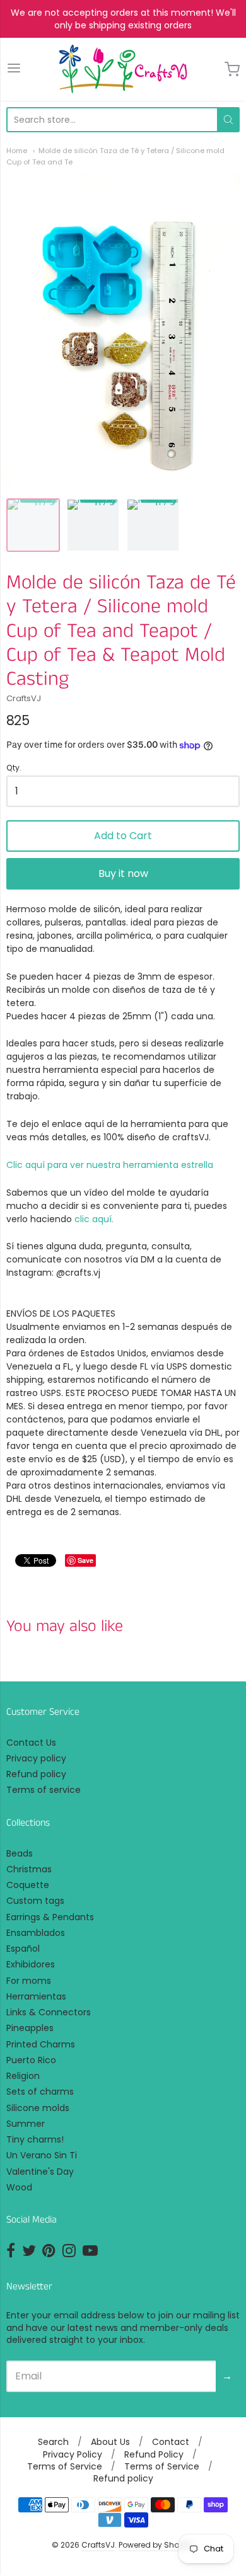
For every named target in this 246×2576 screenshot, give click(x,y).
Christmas (29, 1869)
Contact (171, 2442)
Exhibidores (31, 1964)
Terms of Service (65, 2466)
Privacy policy (36, 1758)
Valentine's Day (40, 2172)
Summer (26, 2124)
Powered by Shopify (156, 2545)
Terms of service (44, 1790)
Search (53, 2442)
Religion (23, 2076)
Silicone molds (38, 2108)
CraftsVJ (24, 698)
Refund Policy (154, 2454)
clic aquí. (94, 1219)
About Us (110, 2442)
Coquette (28, 1885)
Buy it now (123, 873)
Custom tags (35, 1901)
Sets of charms (40, 2092)
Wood (19, 2187)
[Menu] (14, 69)
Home (17, 151)
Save (85, 1560)
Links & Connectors (49, 2012)
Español (23, 1949)
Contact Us (31, 1743)
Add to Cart (123, 836)
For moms (29, 1981)
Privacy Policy (73, 2454)
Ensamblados (36, 1933)
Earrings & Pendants (50, 1917)
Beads (20, 1853)
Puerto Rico (31, 2060)
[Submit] (228, 120)
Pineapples (30, 2028)
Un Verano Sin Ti (42, 2155)
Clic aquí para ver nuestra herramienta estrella (110, 1165)
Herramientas (36, 1996)
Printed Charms (41, 2044)
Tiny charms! (35, 2139)
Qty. (14, 768)
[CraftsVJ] (123, 69)
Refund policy (36, 1774)
